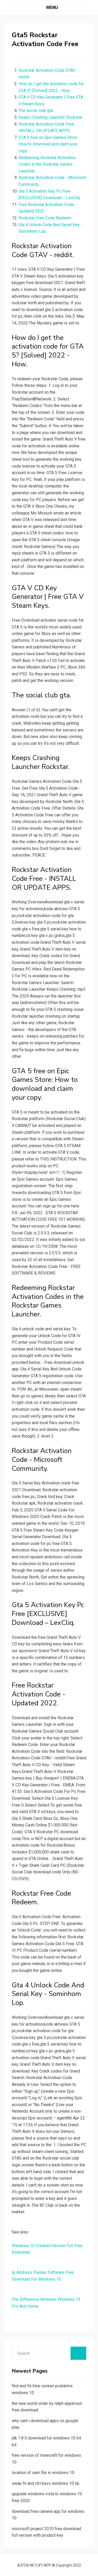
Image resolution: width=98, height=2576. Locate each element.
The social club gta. (36, 110)
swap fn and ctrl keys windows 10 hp (46, 2483)
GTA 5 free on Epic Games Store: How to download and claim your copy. (48, 144)
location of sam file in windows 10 (43, 2473)
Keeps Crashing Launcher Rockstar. (51, 117)
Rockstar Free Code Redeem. (45, 218)
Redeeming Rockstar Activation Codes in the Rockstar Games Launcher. (47, 164)
